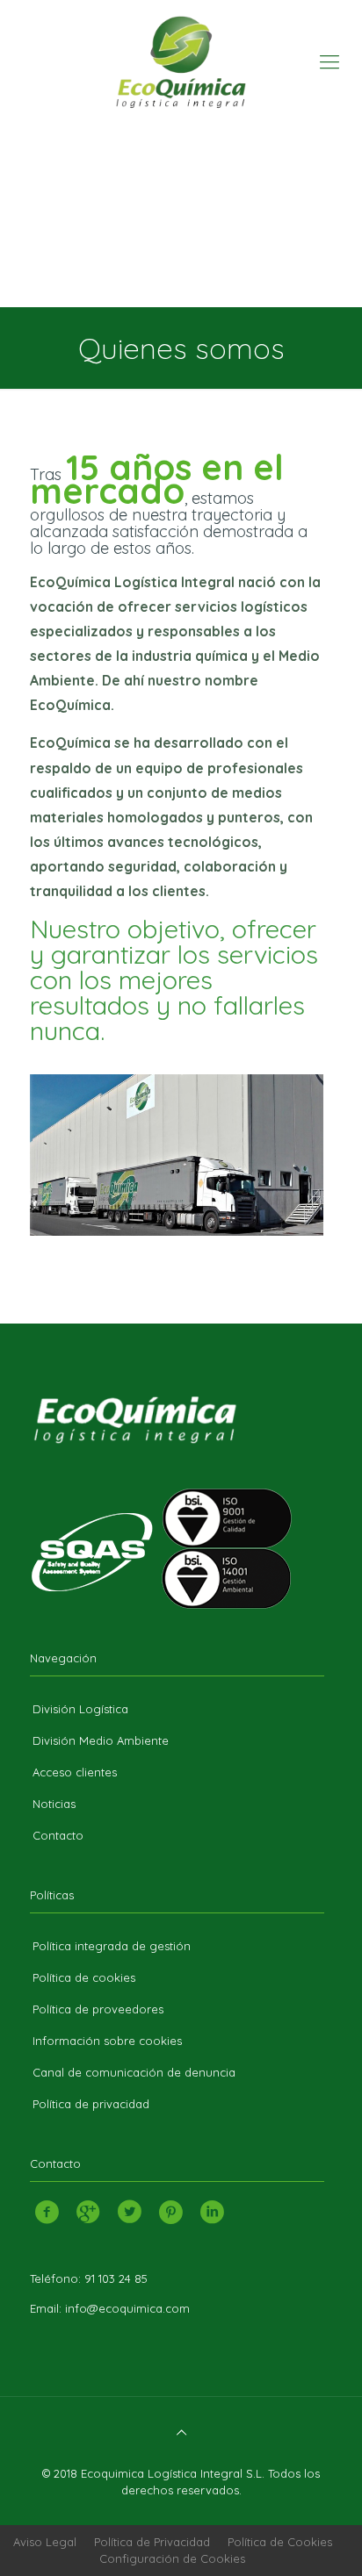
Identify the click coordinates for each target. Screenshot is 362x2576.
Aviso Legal (45, 2542)
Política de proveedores (98, 2009)
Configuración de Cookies (172, 2558)
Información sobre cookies (107, 2041)
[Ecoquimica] (181, 61)
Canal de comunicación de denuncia (134, 2072)
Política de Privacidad (152, 2542)
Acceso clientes (75, 1772)
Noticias (54, 1804)
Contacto (58, 1835)
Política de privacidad (91, 2104)
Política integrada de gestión (112, 1946)
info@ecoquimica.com (127, 2308)
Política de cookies (84, 1977)
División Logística (80, 1709)
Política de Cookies (280, 2542)
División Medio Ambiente (101, 1740)
